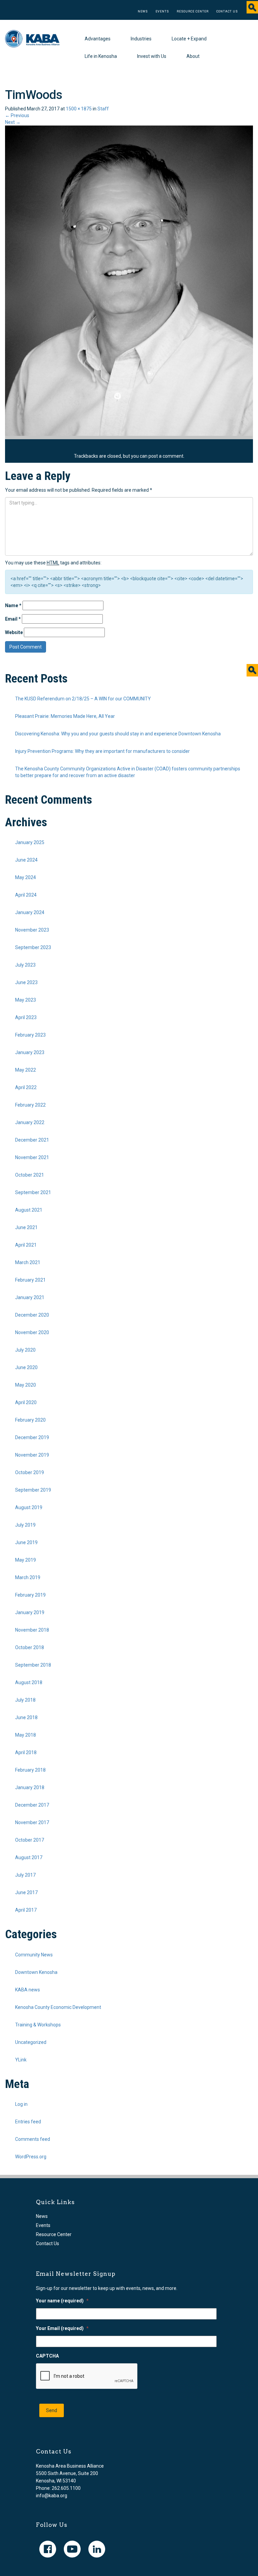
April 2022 (26, 1087)
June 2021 (26, 1227)
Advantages (98, 39)
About (193, 56)
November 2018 (32, 1630)
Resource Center (193, 11)
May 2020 (26, 1385)
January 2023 (30, 1052)
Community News (34, 1955)
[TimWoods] (129, 280)
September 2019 (33, 1490)
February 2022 (30, 1105)
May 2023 (26, 1000)
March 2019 (28, 1577)
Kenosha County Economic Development (58, 2007)
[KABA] (32, 38)
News (143, 11)
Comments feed (33, 2139)
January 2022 (30, 1122)
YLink (21, 2060)
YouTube (72, 2549)
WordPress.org (31, 2157)
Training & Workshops (38, 2025)
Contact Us (227, 11)
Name (13, 605)
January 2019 (30, 1612)
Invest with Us (152, 56)
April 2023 (26, 1017)
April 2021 (26, 1245)
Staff (103, 109)
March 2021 (28, 1262)
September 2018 (33, 1665)
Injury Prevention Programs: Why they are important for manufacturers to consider (102, 751)
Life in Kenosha (101, 56)
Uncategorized (31, 2042)
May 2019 (26, 1560)
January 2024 (30, 912)
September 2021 (33, 1192)
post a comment (166, 456)
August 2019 (29, 1507)
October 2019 (30, 1472)
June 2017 (26, 1892)
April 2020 (26, 1402)
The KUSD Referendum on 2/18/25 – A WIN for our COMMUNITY (83, 699)
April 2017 (26, 1910)
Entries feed (28, 2122)
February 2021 (30, 1280)
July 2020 (25, 1350)
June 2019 (26, 1542)
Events (162, 11)
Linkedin (97, 2549)
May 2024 (26, 877)
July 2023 (25, 965)
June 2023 (26, 982)
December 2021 (32, 1140)
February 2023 (30, 1035)
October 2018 (30, 1647)
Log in (21, 2104)
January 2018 (30, 1787)
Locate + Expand (189, 39)
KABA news (28, 1990)
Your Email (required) (62, 2328)
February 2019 (30, 1595)
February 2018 (30, 1770)
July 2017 (25, 1875)
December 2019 (32, 1437)
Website (14, 632)
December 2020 (32, 1315)
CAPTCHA (47, 2356)
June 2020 (26, 1367)
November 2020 (32, 1332)
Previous (17, 115)
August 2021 (29, 1210)
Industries (141, 39)
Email (13, 619)
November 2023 (32, 930)
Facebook (48, 2549)
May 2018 (26, 1735)
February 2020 (30, 1420)
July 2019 (25, 1525)
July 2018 (25, 1700)
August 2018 (29, 1682)
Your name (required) (62, 2301)
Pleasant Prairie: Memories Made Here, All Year (65, 716)
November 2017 (32, 1822)
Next (13, 122)
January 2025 (30, 842)
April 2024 (26, 895)
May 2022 (26, 1070)
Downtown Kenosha (36, 1972)
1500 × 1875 (79, 109)
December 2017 (32, 1805)
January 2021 (30, 1297)
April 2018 (26, 1752)
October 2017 (30, 1840)
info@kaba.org (52, 2496)
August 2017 (29, 1857)
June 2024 (26, 860)
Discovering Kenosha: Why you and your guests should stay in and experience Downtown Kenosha (118, 734)
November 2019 (32, 1455)
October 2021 (30, 1175)
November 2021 (32, 1157)
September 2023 (33, 947)
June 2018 (26, 1717)
